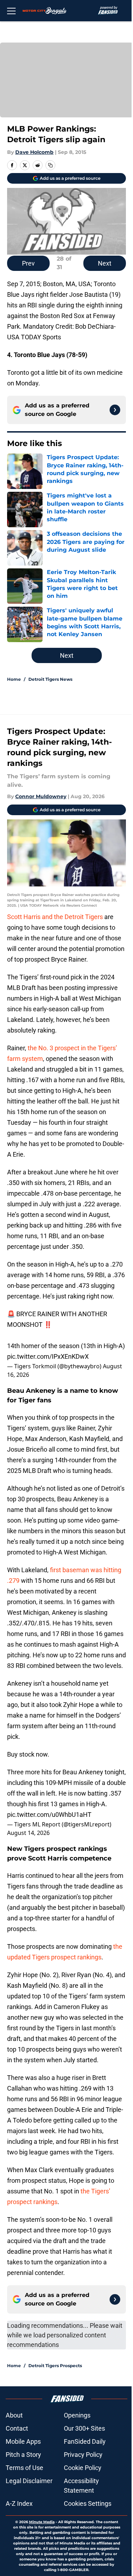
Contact (17, 2428)
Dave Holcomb (34, 152)
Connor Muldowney (41, 796)
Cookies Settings (88, 2503)
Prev (28, 263)
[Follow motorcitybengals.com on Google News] (115, 410)
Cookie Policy (83, 2468)
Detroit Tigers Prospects (55, 2366)
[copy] (50, 165)
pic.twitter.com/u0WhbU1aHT (49, 1815)
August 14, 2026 (28, 1833)
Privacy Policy (83, 2455)
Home (14, 679)
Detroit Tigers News (50, 679)
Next (105, 263)
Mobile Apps (23, 2441)
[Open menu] (11, 11)
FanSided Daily (85, 2441)
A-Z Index (19, 2503)
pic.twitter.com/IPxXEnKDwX (48, 1356)
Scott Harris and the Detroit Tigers (55, 917)
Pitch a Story (23, 2455)
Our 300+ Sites (84, 2428)
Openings (77, 2415)
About (14, 2415)
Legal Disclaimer (29, 2481)
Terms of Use (24, 2468)
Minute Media (42, 2522)
